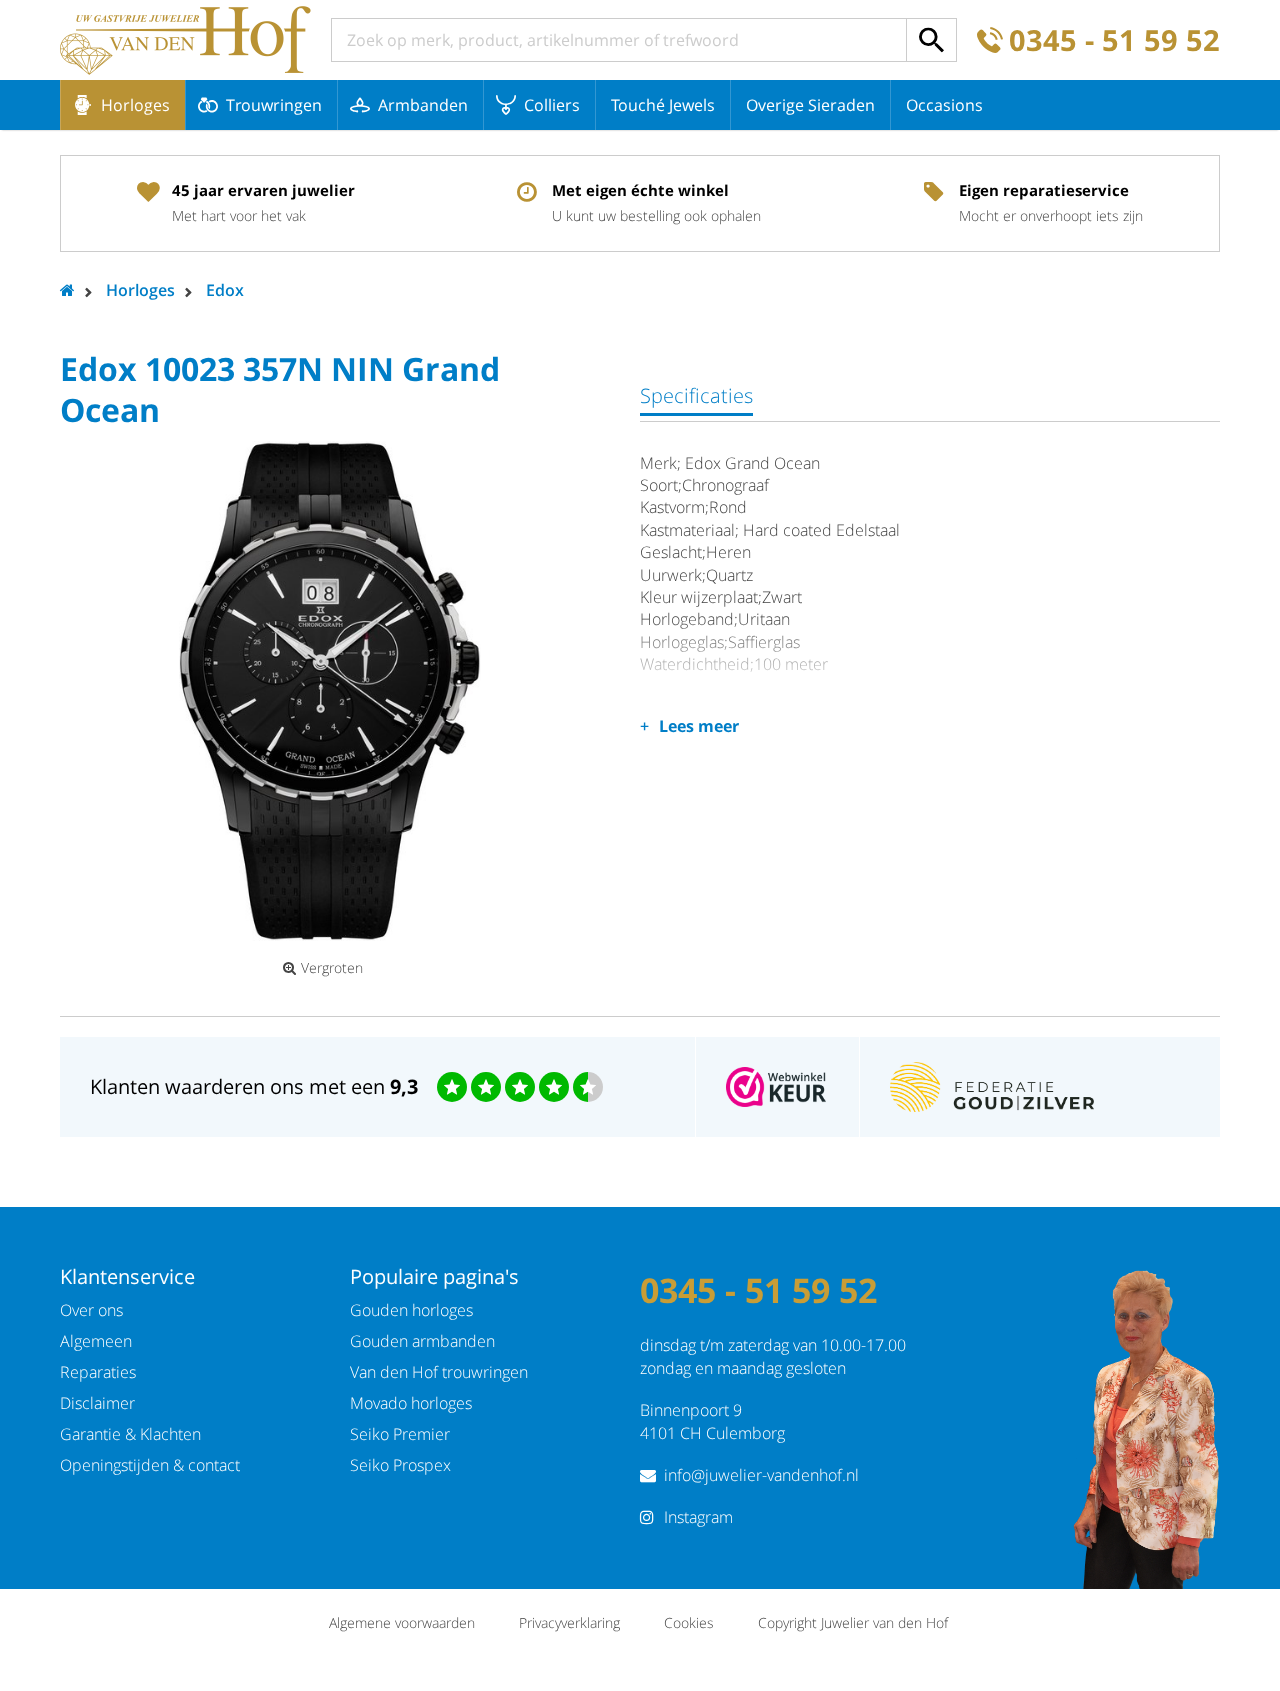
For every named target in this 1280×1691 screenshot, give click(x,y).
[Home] (185, 40)
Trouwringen (274, 105)
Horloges (135, 105)
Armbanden (423, 105)
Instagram (698, 1517)
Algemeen (96, 1341)
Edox (225, 290)
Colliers (552, 105)
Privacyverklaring (569, 1622)
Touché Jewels (663, 105)
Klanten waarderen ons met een (254, 1086)
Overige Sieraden (810, 105)
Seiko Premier (400, 1434)
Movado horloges (411, 1403)
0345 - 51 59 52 (1114, 40)
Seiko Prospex (400, 1465)
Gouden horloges (411, 1310)
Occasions (944, 105)
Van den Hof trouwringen (439, 1372)
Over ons (91, 1310)
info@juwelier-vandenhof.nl (761, 1475)
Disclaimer (97, 1403)
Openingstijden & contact (150, 1465)
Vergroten (332, 968)
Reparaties (98, 1372)
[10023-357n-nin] (330, 691)
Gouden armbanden (422, 1341)
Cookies (689, 1622)
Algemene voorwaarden (402, 1622)
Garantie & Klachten (130, 1434)
